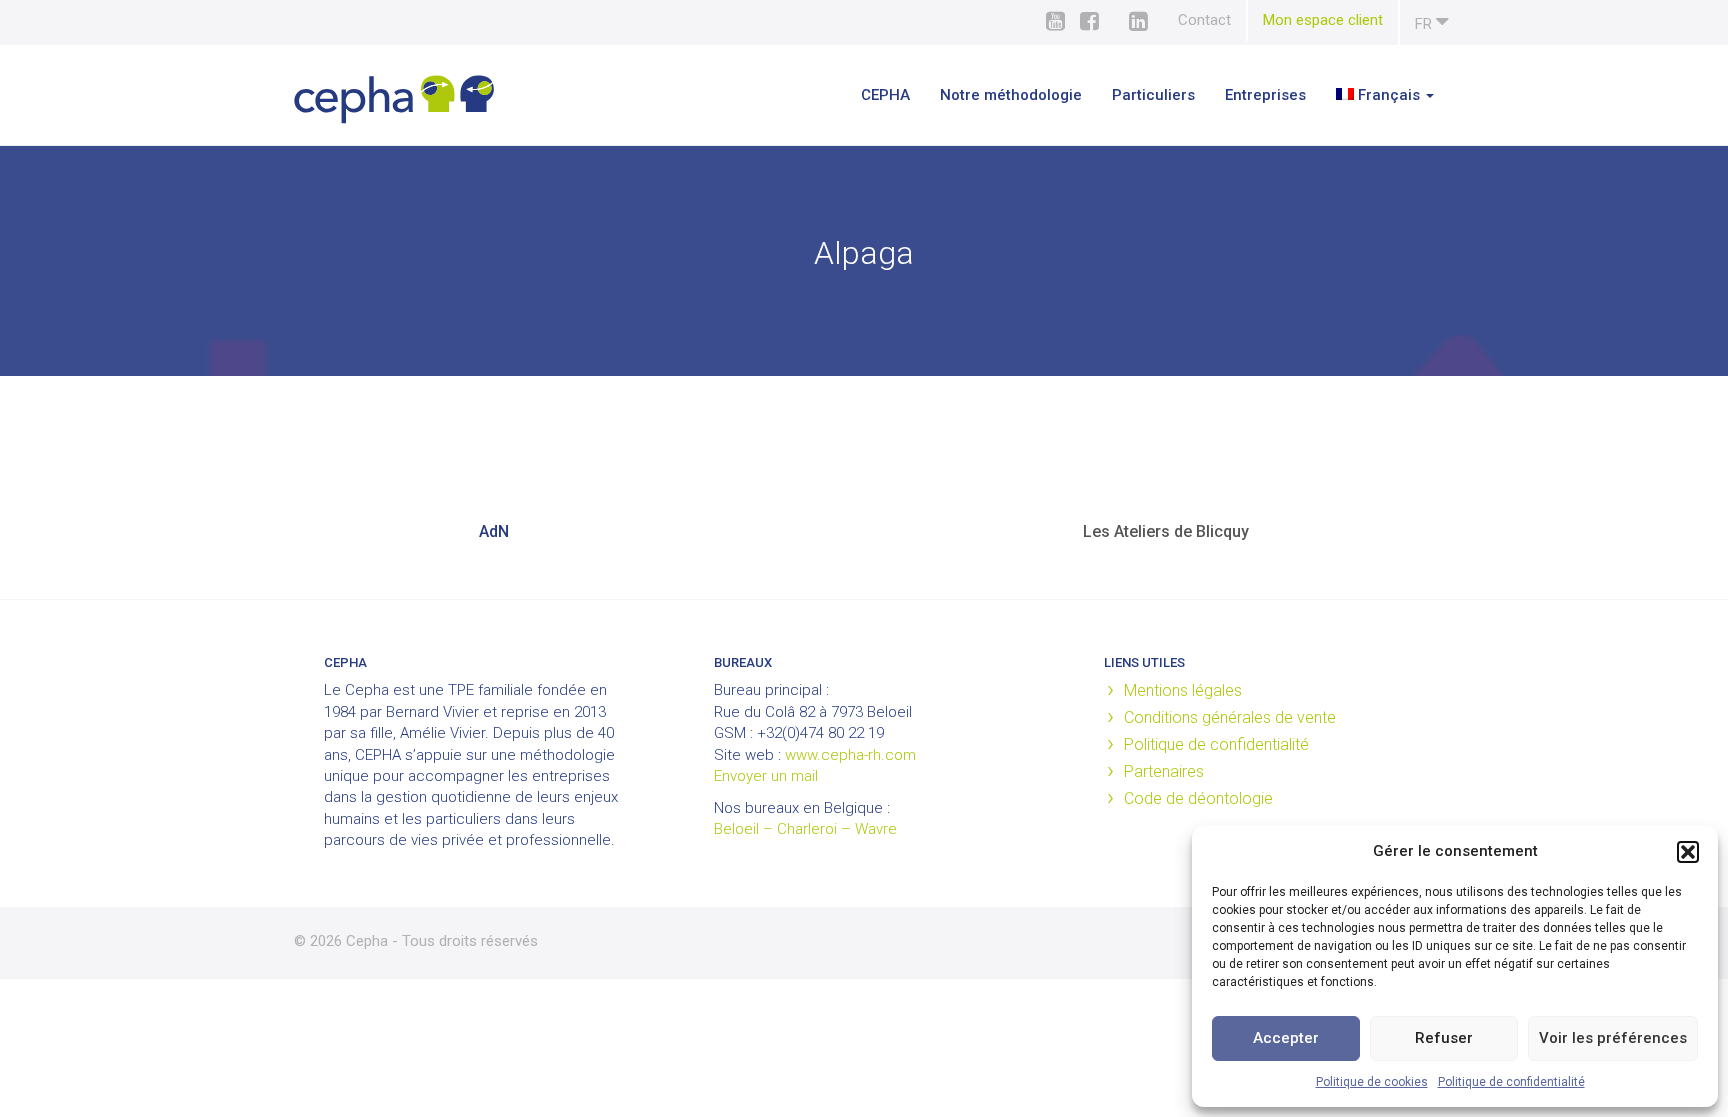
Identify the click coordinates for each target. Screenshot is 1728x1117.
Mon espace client (1323, 20)
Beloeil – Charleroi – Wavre (805, 829)
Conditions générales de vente (1230, 717)
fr (1425, 24)
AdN (494, 531)
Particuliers (1153, 95)
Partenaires (1164, 771)
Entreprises (1265, 95)
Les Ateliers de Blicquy (1166, 531)
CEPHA (885, 95)
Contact (1204, 20)
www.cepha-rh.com (850, 755)
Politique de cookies (1372, 1082)
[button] (1688, 852)
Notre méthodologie (1011, 95)
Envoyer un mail (766, 776)
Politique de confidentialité (1511, 1082)
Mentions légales (1183, 690)
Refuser (1444, 1038)
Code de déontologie (1198, 798)
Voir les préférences (1613, 1038)
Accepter (1286, 1038)
